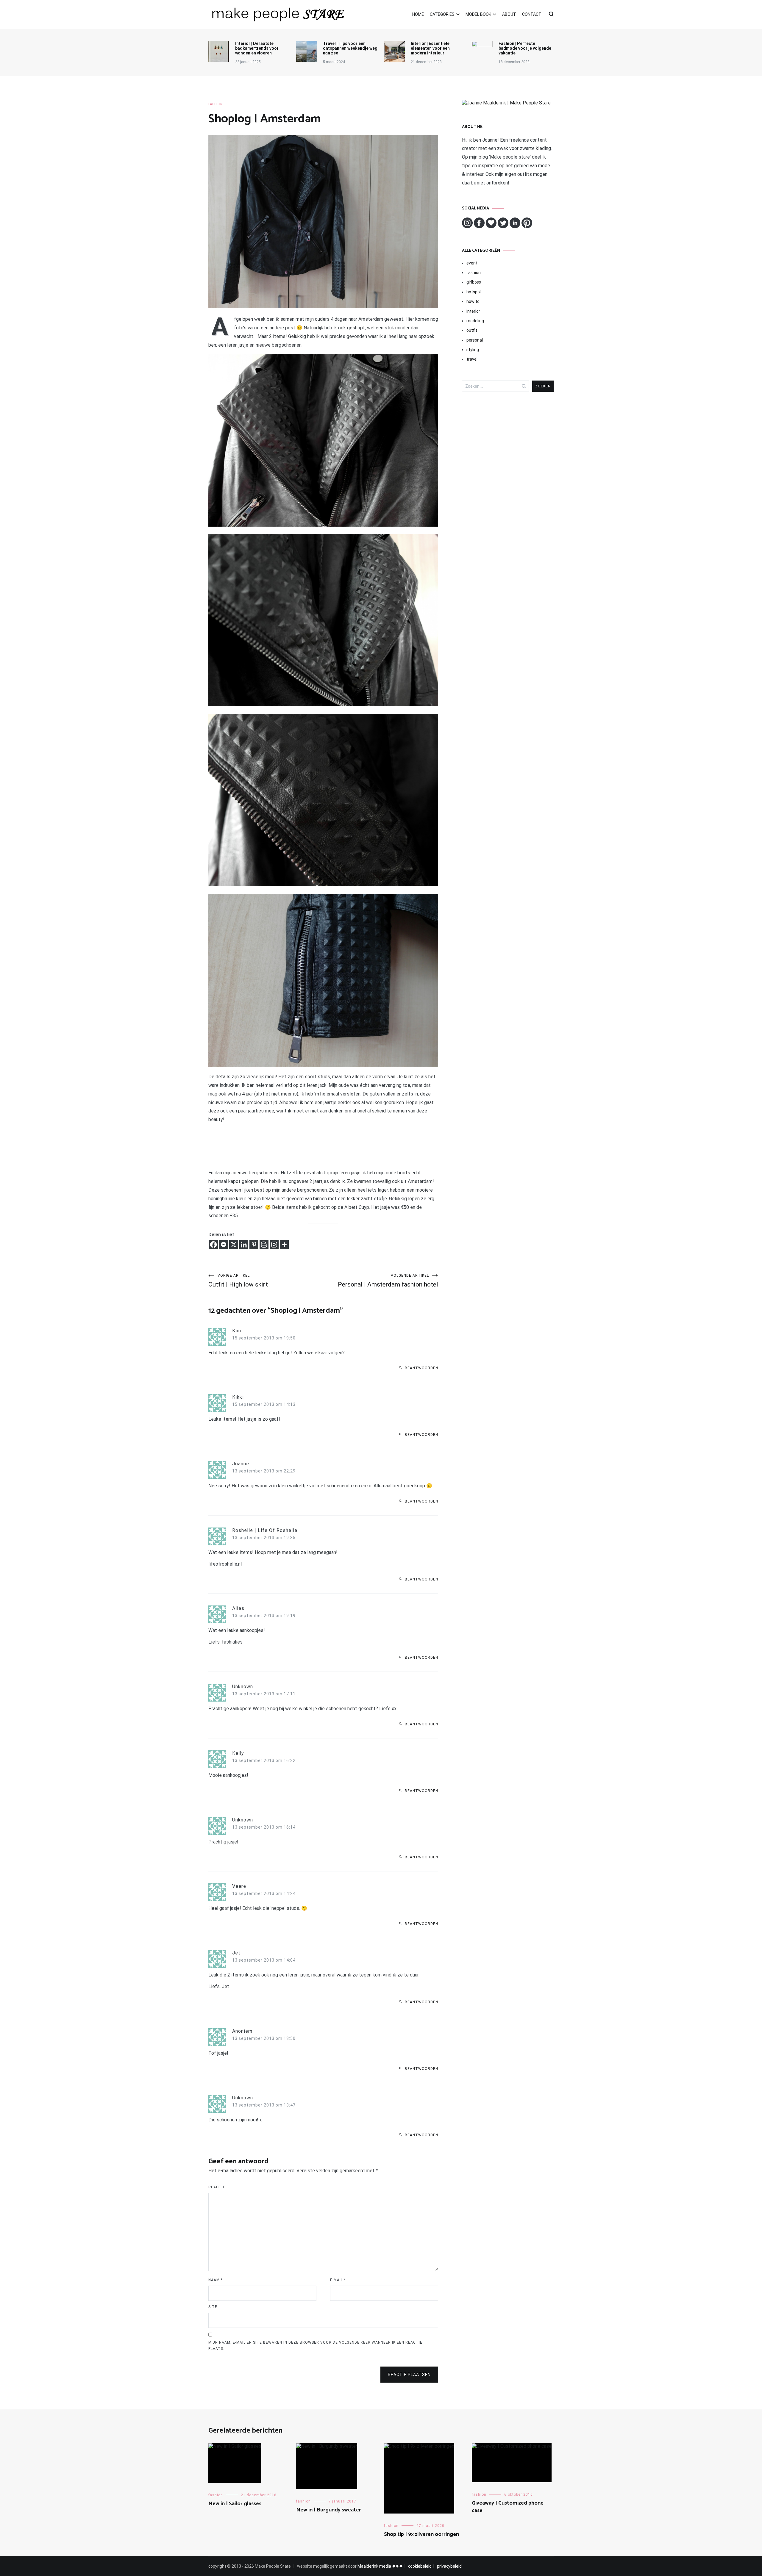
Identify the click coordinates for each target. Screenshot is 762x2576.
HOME (418, 14)
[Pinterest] (254, 1245)
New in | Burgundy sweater (329, 2510)
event (472, 263)
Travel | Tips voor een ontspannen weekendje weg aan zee (350, 48)
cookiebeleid (420, 2566)
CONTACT (532, 14)
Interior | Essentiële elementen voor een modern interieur (430, 48)
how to (473, 301)
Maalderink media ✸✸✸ (380, 2566)
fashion (216, 104)
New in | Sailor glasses (235, 2504)
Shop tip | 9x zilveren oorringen (421, 2534)
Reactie (217, 2187)
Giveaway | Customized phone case (508, 2507)
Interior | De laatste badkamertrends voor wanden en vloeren (257, 48)
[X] (234, 1245)
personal (475, 340)
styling (473, 350)
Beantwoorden (421, 1368)
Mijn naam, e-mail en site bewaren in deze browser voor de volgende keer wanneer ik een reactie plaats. (315, 2346)
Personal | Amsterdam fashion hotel (388, 1281)
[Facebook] (213, 1245)
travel (472, 359)
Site (213, 2307)
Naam (216, 2280)
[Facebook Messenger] (224, 1245)
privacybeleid (449, 2566)
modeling (475, 321)
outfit (472, 330)
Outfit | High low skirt (238, 1281)
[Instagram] (274, 1245)
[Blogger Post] (264, 1245)
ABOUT (509, 14)
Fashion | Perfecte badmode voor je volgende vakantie (525, 48)
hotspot (474, 292)
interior (473, 311)
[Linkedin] (244, 1245)
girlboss (474, 282)
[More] (284, 1245)
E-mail (338, 2280)
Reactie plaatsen (409, 2375)
